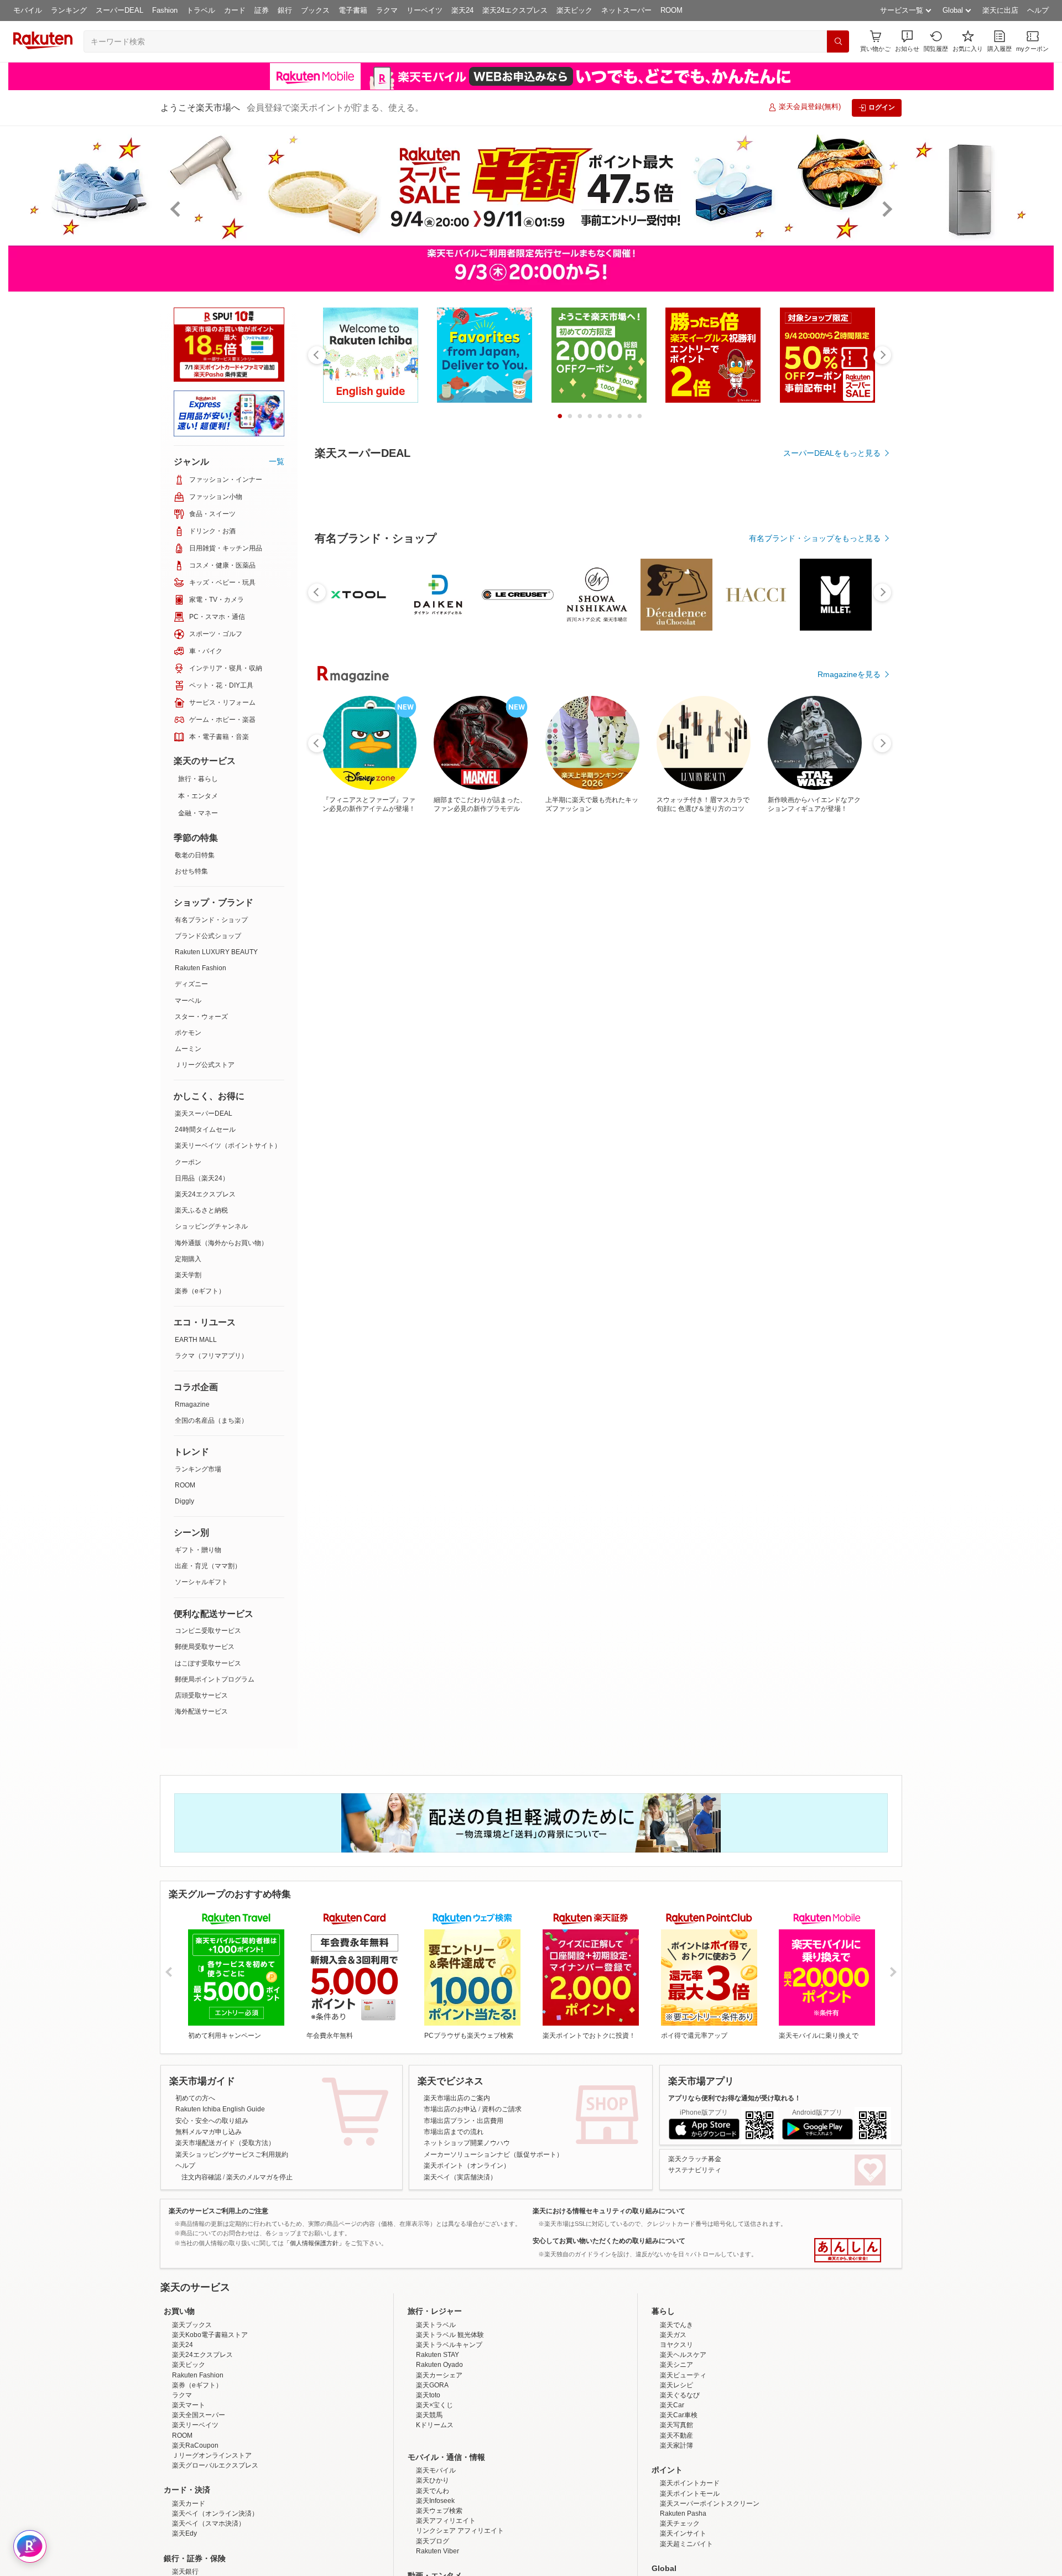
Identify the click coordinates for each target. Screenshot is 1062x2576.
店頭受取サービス (201, 1695)
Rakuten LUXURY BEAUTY (216, 952)
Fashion (165, 10)
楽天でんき (676, 2325)
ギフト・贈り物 (198, 1550)
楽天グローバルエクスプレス (215, 2465)
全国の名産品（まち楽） (211, 1420)
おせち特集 (191, 871)
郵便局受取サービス (205, 1647)
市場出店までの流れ (454, 2132)
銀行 (285, 10)
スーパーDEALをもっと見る (832, 453)
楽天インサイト (683, 2533)
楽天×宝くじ (434, 2405)
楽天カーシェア (439, 2375)
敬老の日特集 (195, 855)
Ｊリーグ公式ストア (205, 1065)
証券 (262, 10)
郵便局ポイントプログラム (215, 1679)
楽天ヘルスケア (683, 2355)
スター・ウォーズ (201, 1017)
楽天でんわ (433, 2491)
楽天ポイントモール (690, 2494)
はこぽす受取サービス (208, 1663)
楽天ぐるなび (680, 2395)
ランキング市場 (198, 1469)
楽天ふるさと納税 (201, 1210)
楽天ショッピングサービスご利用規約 (232, 2155)
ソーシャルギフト (201, 1582)
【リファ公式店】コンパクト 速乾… (472, 774)
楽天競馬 (429, 2415)
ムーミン (188, 1049)
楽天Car (672, 2405)
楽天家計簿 (676, 2445)
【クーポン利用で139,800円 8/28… (782, 774)
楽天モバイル (436, 2470)
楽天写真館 (676, 2425)
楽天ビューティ (683, 2375)
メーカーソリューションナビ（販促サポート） (493, 2155)
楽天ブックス (192, 2325)
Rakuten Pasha (683, 2513)
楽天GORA (432, 2385)
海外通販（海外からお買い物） (221, 1243)
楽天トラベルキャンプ (449, 2345)
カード (235, 10)
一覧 (277, 461)
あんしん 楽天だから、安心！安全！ (848, 2250)
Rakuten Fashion (201, 968)
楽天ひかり (433, 2480)
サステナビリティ (695, 2170)
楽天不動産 (676, 2436)
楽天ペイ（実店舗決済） (460, 2177)
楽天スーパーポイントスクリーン (710, 2504)
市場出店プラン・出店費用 (464, 2121)
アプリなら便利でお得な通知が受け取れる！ (735, 2098)
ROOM (671, 10)
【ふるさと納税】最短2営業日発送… (535, 774)
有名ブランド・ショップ (211, 920)
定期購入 (188, 1259)
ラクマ (387, 10)
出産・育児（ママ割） (208, 1566)
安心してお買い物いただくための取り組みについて (609, 2241)
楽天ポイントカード (690, 2483)
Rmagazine (192, 1404)
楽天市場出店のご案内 (457, 2098)
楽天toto (428, 2395)
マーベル (188, 1001)
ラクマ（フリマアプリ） (211, 1356)
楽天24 (462, 10)
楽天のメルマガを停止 (259, 2177)
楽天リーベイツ (195, 2425)
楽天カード (189, 2504)
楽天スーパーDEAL (204, 1113)
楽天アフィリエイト (446, 2521)
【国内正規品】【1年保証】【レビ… (350, 774)
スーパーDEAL (119, 10)
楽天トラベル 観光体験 (450, 2335)
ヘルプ (1038, 10)
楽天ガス (673, 2335)
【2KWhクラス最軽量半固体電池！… (659, 774)
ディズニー (191, 984)
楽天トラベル (436, 2325)
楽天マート (189, 2405)
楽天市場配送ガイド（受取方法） (225, 2143)
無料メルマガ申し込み (209, 2132)
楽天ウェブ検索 (439, 2511)
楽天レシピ (676, 2385)
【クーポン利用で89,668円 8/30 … (410, 774)
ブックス (315, 10)
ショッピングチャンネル (211, 1226)
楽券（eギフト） (200, 1291)
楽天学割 (188, 1275)
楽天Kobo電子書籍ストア (210, 2335)
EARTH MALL (196, 1340)
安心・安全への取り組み (212, 2121)
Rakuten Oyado (439, 2365)
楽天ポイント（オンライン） (467, 2166)
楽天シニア (676, 2365)
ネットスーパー (626, 10)
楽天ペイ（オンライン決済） (215, 2513)
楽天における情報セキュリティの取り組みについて (609, 2211)
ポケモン (188, 1033)
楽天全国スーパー (199, 2415)
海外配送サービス (201, 1711)
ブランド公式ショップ (208, 936)
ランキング (69, 10)
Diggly (184, 1501)
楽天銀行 (185, 2572)
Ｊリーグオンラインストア (212, 2455)
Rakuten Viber (438, 2551)
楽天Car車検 (679, 2415)
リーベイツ (425, 10)
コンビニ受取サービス (208, 1631)
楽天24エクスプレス (515, 10)
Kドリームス (435, 2425)
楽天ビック (574, 10)
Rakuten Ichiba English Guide (220, 2109)
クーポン (188, 1162)
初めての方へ (195, 2098)
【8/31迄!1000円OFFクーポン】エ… (720, 774)
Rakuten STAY (438, 2355)
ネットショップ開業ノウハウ (467, 2143)
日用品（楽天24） (202, 1178)
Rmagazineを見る (849, 845)
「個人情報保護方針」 (314, 2243)
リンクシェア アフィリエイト (460, 2531)
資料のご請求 (502, 2109)
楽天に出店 (1000, 10)
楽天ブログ (433, 2541)
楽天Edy (184, 2533)
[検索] (838, 41)
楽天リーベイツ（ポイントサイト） (228, 1146)
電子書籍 (353, 10)
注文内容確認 (201, 2177)
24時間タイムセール (205, 1130)
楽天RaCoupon (195, 2445)
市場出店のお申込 (450, 2109)
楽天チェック (680, 2523)
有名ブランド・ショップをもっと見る (815, 538)
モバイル (28, 10)
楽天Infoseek (435, 2501)
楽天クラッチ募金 (695, 2159)
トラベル (201, 10)
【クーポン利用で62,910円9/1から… (844, 774)
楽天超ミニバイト (686, 2544)
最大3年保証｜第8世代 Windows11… (597, 774)
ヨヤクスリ (676, 2345)
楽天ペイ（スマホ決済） (209, 2523)
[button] (907, 41)
